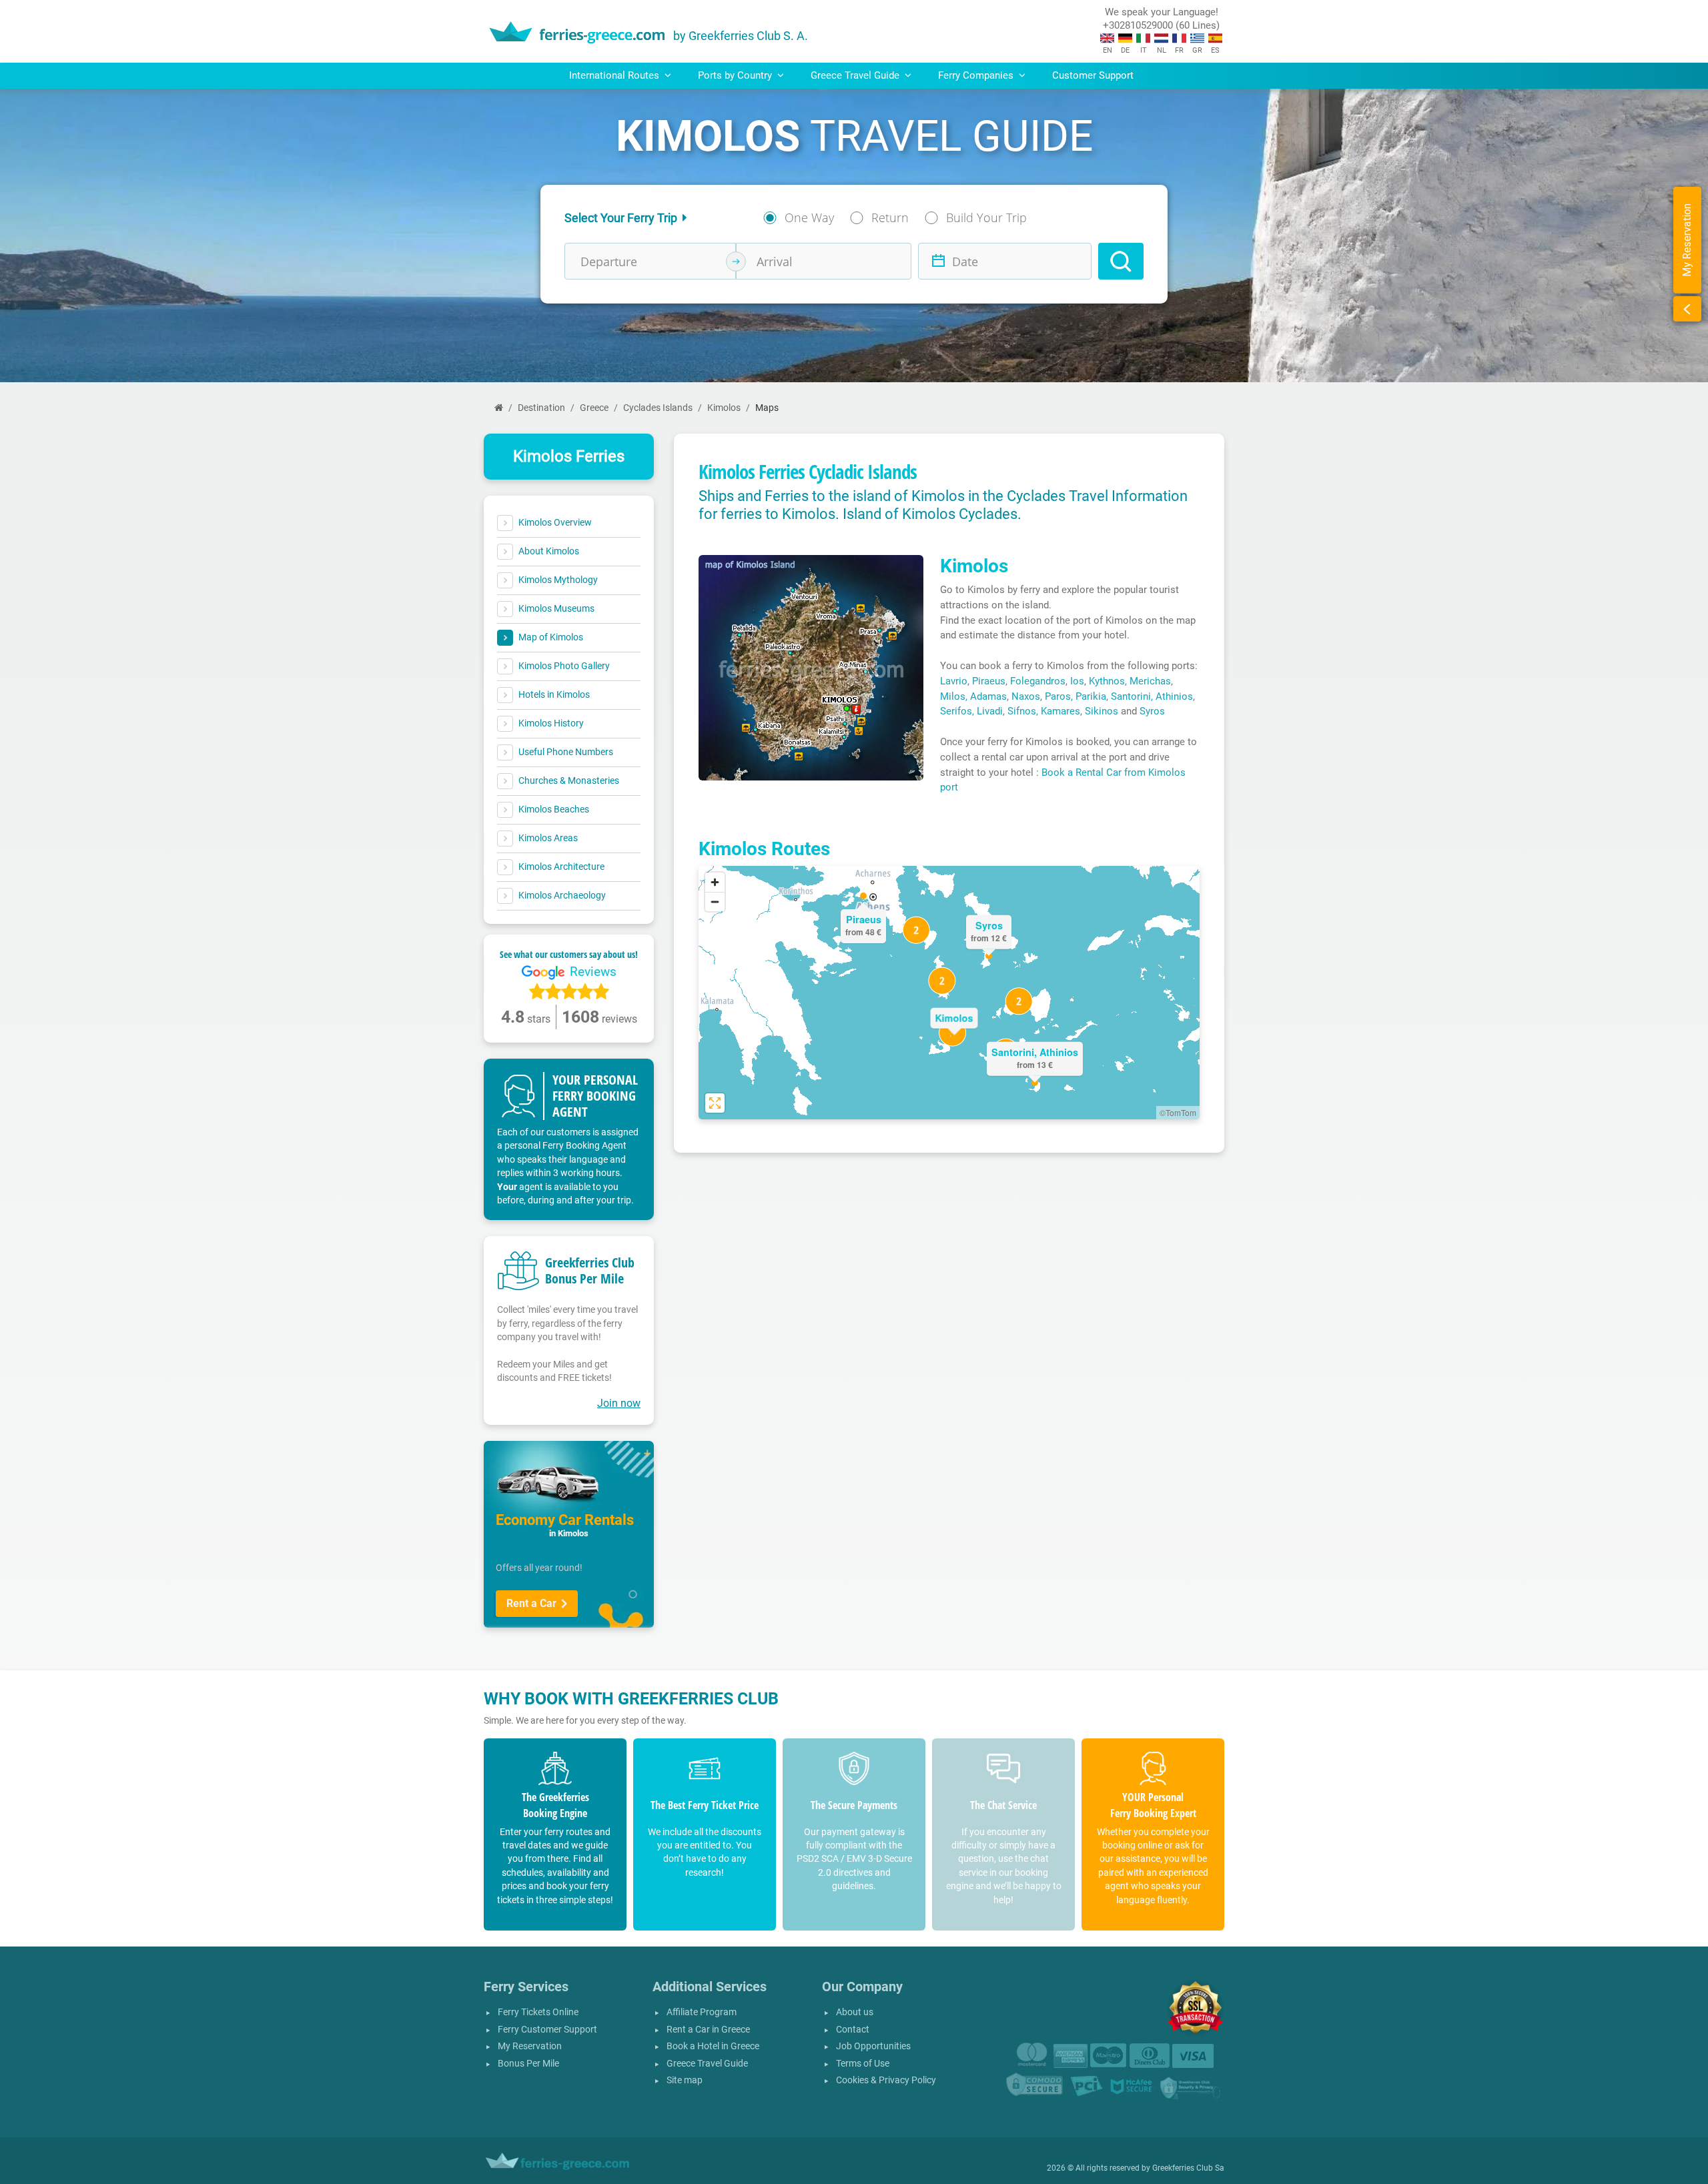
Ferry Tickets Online (538, 2012)
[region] (949, 993)
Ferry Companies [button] (977, 75)
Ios (1077, 681)
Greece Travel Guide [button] (856, 75)
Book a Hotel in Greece (713, 2046)
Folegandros (1038, 681)
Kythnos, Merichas (1130, 681)
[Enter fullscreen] (715, 1103)
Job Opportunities (873, 2046)
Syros (1152, 711)
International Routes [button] (615, 75)
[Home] (499, 408)
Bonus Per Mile (528, 2064)
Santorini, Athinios (1152, 696)
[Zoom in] (715, 882)
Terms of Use (863, 2064)
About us (855, 2012)
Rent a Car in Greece (708, 2030)
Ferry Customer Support (547, 2030)
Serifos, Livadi (971, 711)
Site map (685, 2080)
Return (890, 217)
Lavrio (954, 681)
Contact (853, 2030)
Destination (541, 408)
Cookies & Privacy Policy (886, 2080)
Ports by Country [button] (736, 75)
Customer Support (1093, 75)
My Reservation (530, 2046)
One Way (809, 217)
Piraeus (989, 681)
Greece (594, 408)
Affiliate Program (702, 2012)
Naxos (1026, 696)
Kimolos (724, 408)
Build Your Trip (986, 217)
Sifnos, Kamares (1044, 711)
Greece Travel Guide (707, 2064)
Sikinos (1102, 711)
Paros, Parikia (1076, 696)
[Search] (1121, 261)
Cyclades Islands (658, 408)
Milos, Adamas (973, 696)
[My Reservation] (1687, 309)
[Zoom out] (715, 902)
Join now (619, 1403)
